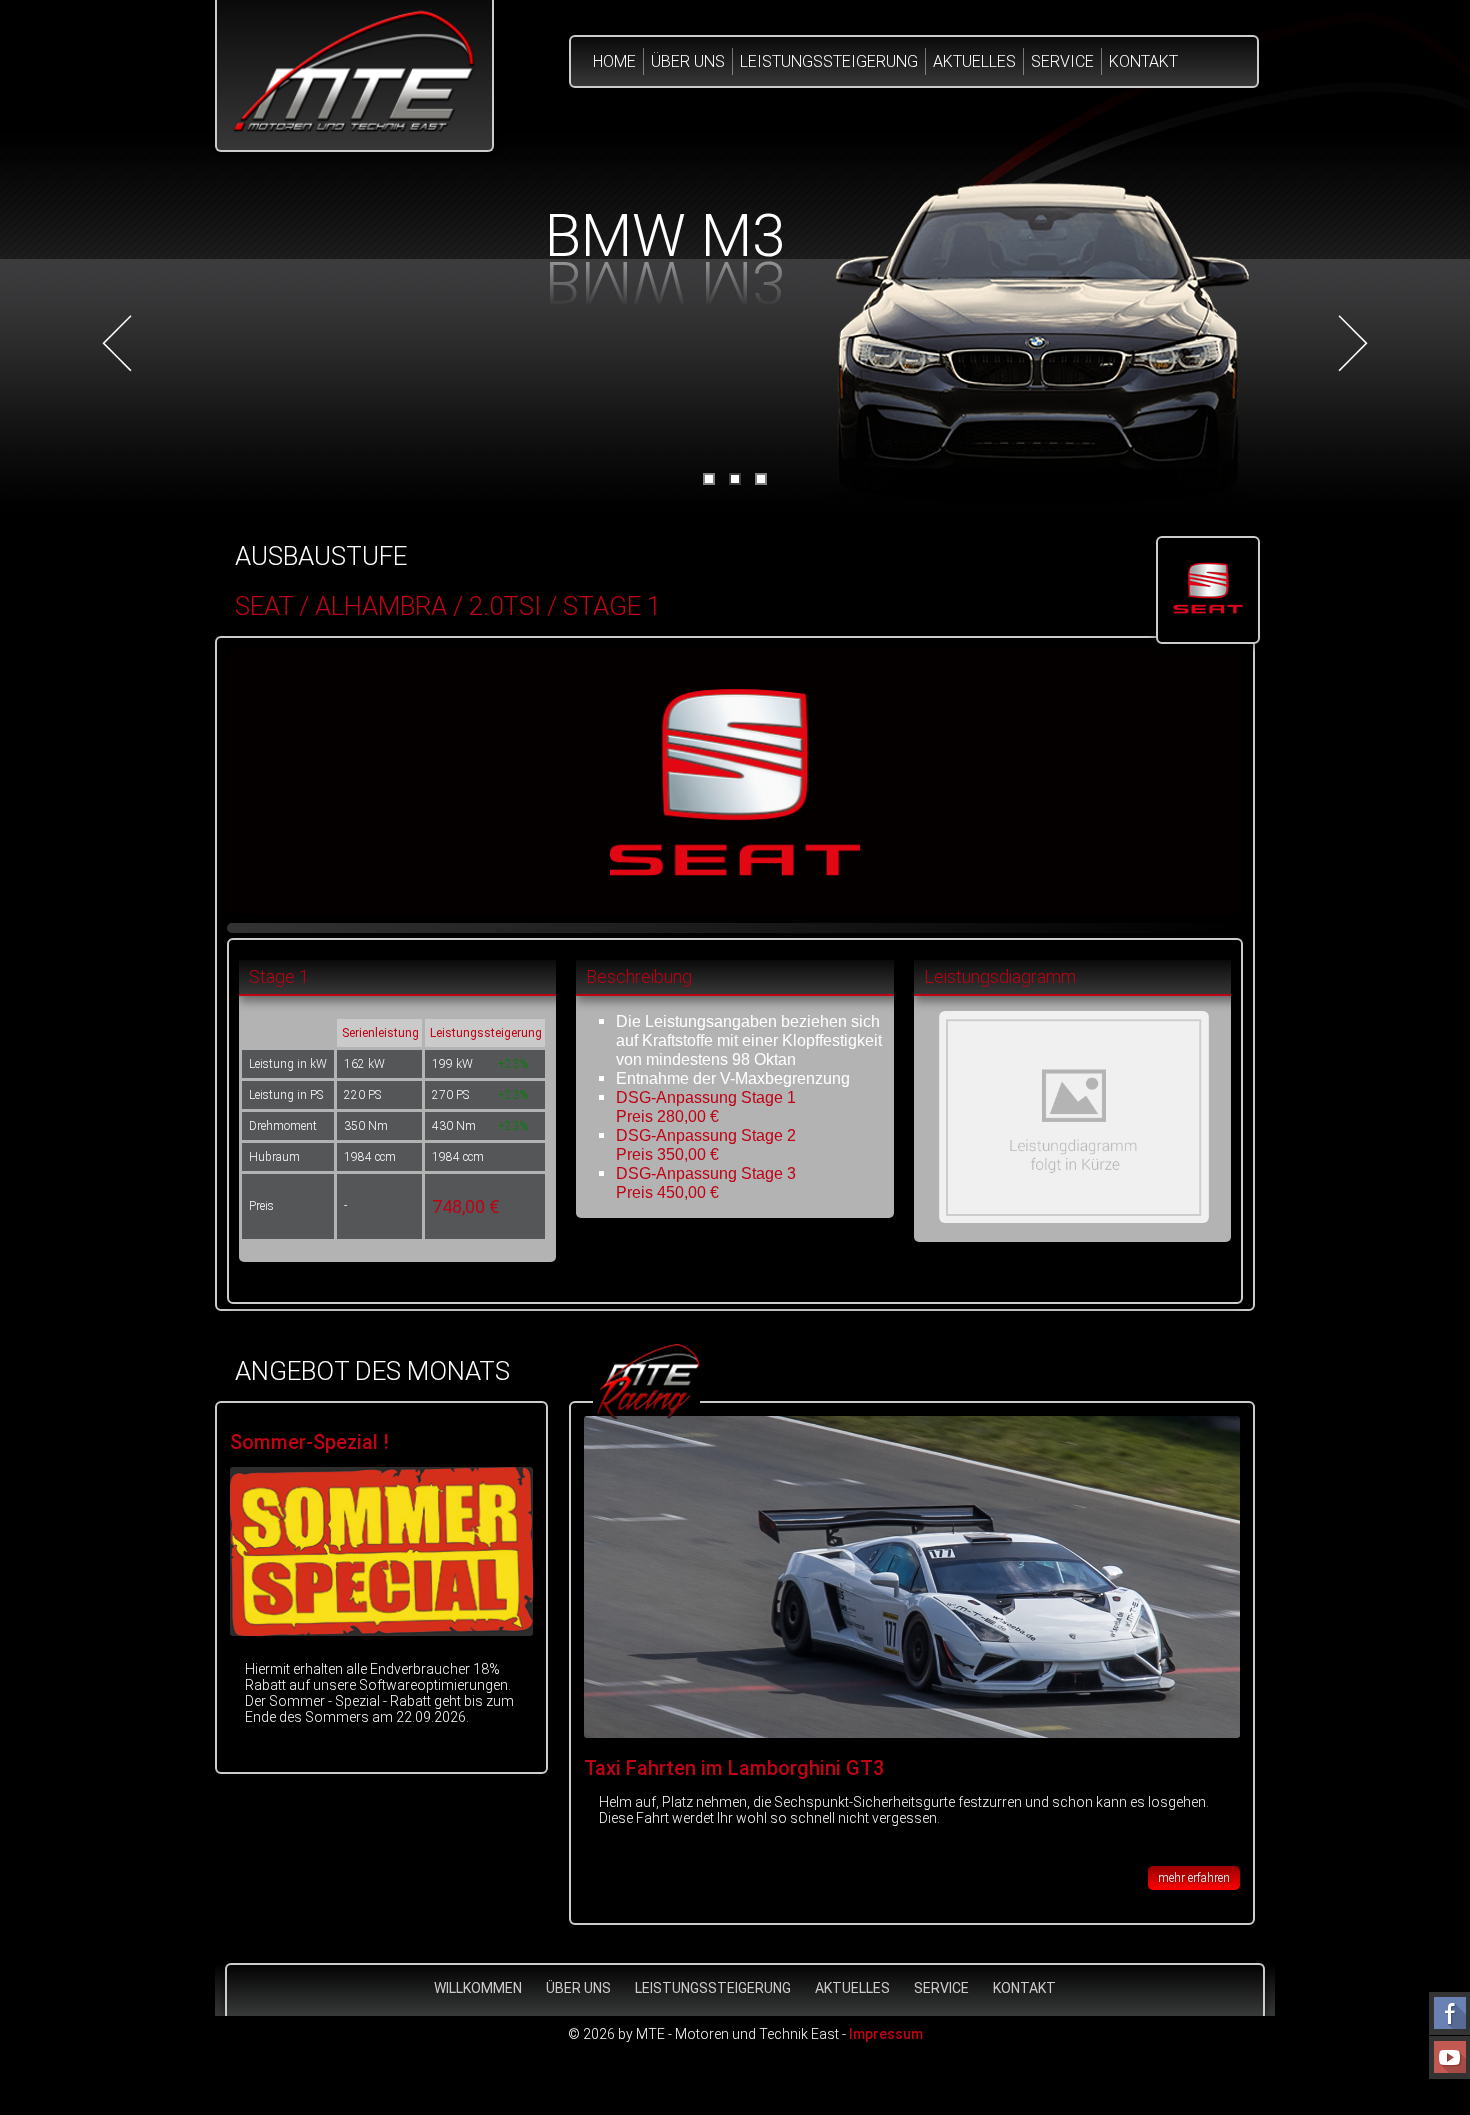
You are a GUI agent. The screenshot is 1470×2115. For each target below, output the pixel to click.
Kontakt (1143, 61)
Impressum (886, 2034)
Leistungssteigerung (829, 61)
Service (1062, 61)
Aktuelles (974, 61)
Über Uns (688, 61)
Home (614, 61)
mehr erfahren (1194, 1878)
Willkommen (478, 1988)
